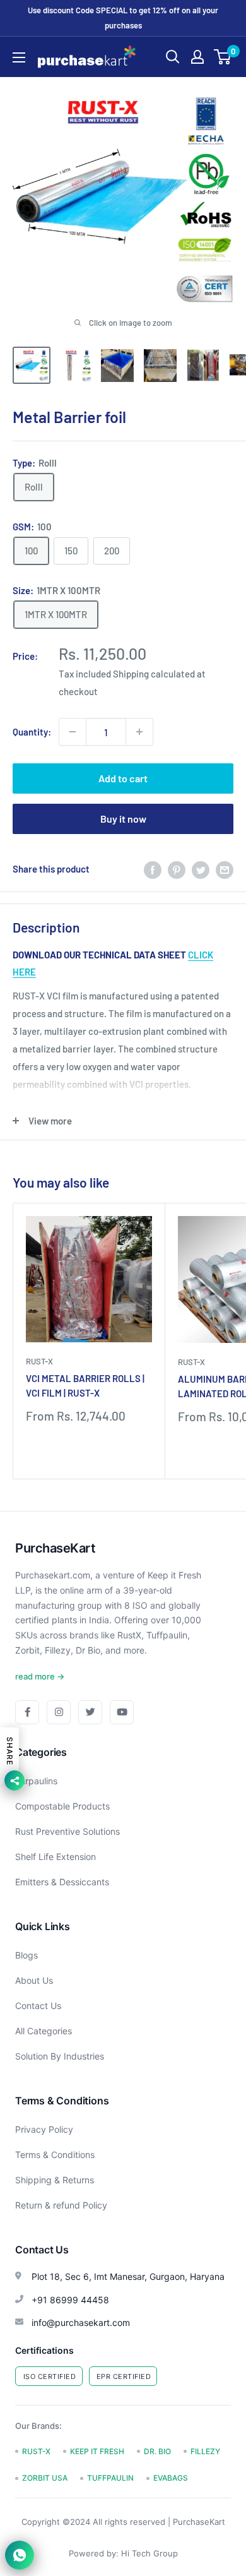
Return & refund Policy (61, 2205)
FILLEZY (205, 2451)
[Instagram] (59, 1712)
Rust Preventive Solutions (67, 1831)
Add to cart (123, 778)
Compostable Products (62, 1806)
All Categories (44, 2031)
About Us (34, 1980)
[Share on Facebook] (153, 869)
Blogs (26, 1955)
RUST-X (39, 1361)
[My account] (197, 57)
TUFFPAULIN (110, 2478)
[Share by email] (225, 869)
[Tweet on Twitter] (201, 869)
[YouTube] (122, 1712)
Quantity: (32, 732)
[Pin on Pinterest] (177, 869)
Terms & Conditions (55, 2155)
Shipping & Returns (55, 2180)
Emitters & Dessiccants (62, 1882)
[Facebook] (27, 1712)
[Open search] (173, 57)
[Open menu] (19, 57)
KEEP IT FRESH (97, 2451)
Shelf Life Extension (56, 1857)
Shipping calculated (154, 674)
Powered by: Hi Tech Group (123, 2553)
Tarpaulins (36, 1781)
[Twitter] (90, 1712)
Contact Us (38, 2006)
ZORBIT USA (45, 2478)
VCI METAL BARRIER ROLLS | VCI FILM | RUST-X (85, 1386)
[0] (223, 57)
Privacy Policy (44, 2129)
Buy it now (123, 819)
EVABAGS (171, 2478)
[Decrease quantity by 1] (73, 732)
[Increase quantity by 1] (139, 732)
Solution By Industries (60, 2056)
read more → (40, 1676)
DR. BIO (157, 2451)
